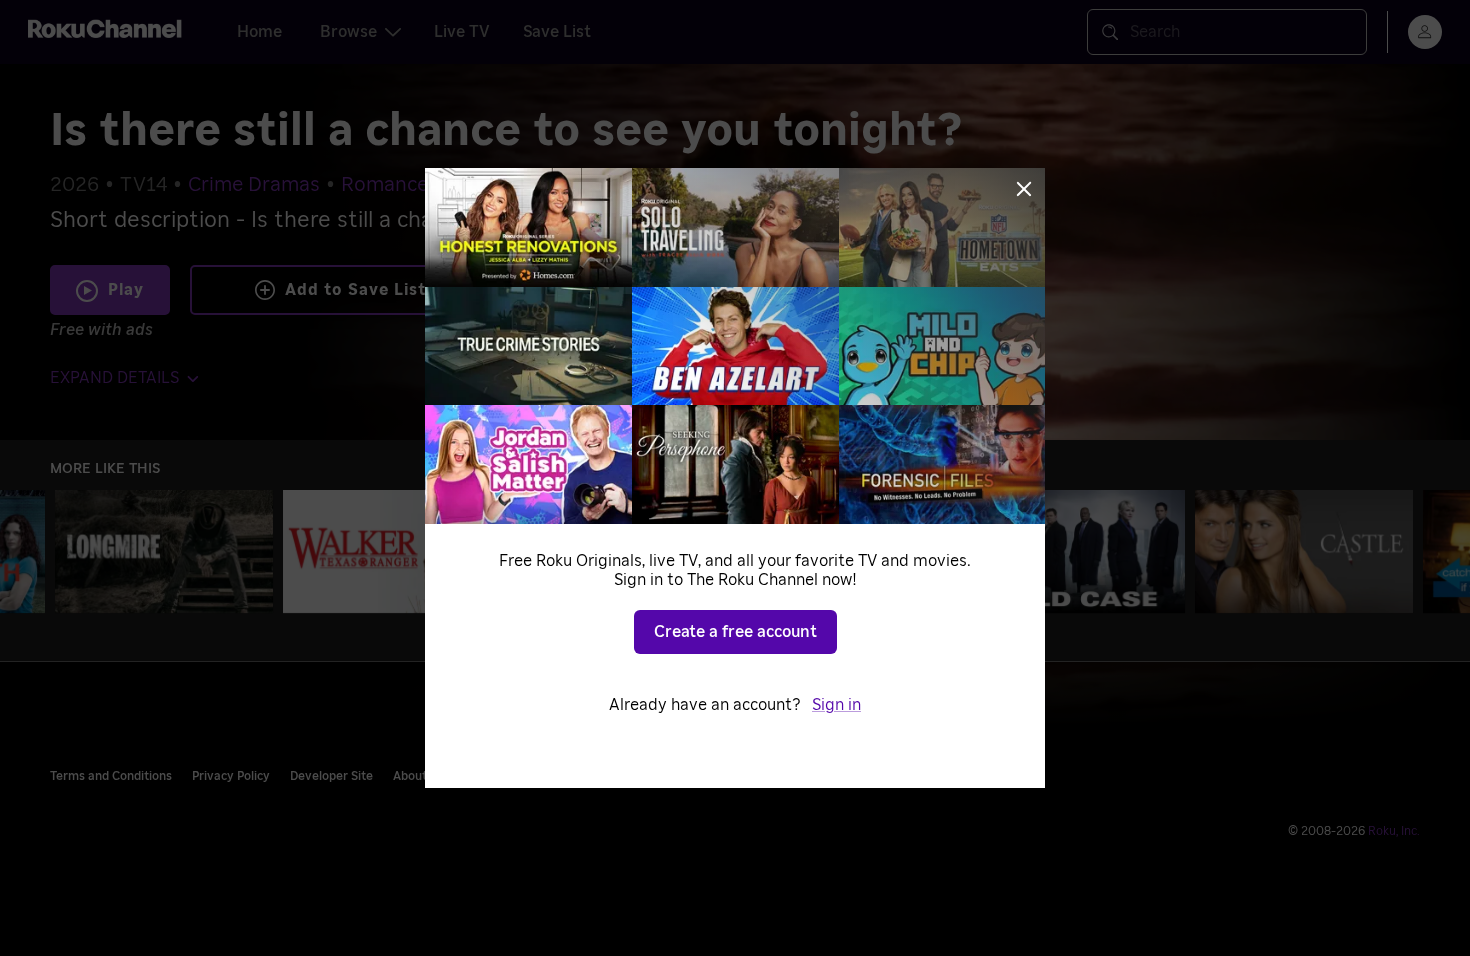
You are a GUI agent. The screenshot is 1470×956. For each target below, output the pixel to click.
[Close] (1024, 189)
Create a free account (735, 632)
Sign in (836, 705)
